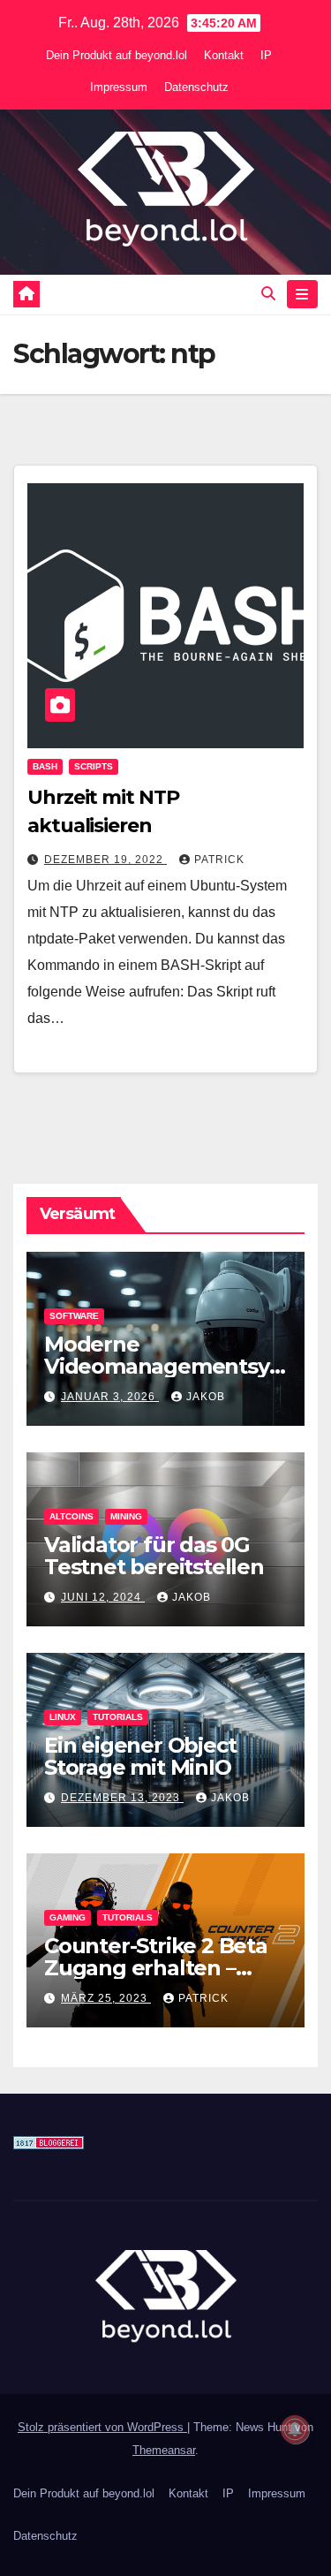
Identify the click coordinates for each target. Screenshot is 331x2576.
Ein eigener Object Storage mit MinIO (140, 1756)
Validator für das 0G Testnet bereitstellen (154, 1556)
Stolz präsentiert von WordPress (102, 2427)
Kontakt (224, 55)
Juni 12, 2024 (103, 1597)
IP (266, 55)
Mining (126, 1516)
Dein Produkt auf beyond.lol (117, 55)
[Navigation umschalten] (302, 294)
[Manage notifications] (295, 2429)
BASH (45, 766)
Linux (63, 1717)
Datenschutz (196, 87)
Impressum (119, 87)
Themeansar (164, 2450)
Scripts (94, 766)
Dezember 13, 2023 (122, 1798)
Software (74, 1316)
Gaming (68, 1917)
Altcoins (71, 1516)
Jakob (206, 1397)
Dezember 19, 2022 (105, 860)
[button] (268, 294)
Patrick (219, 860)
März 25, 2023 (106, 1998)
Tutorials (118, 1717)
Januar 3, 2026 (110, 1397)
